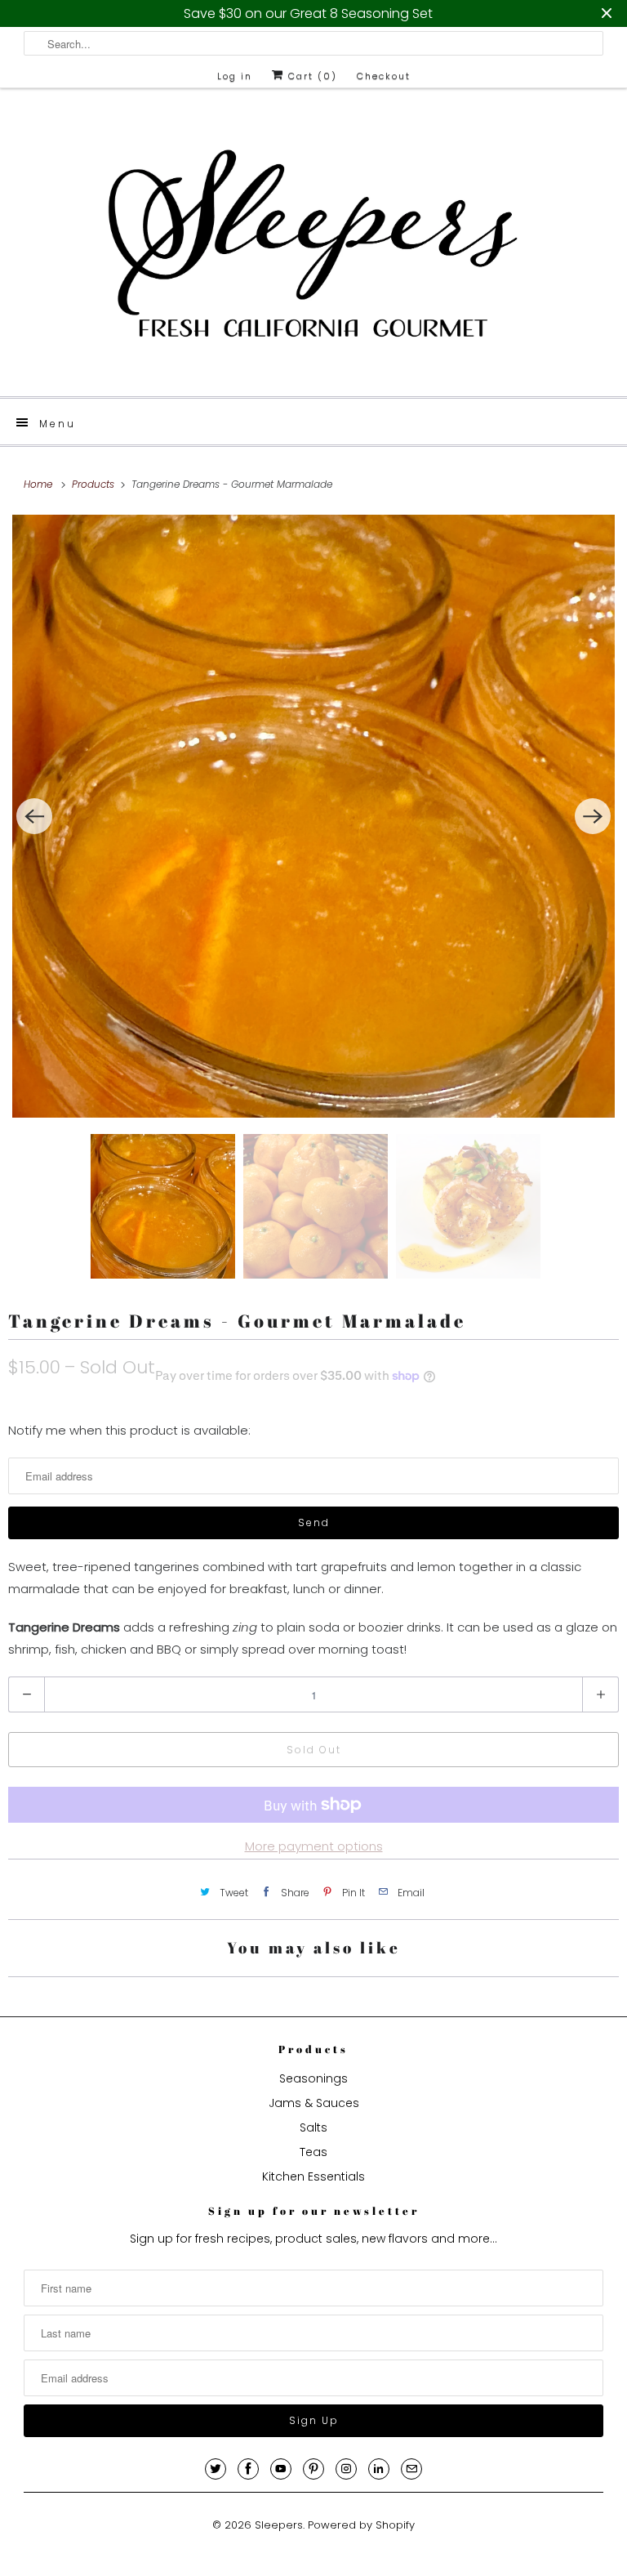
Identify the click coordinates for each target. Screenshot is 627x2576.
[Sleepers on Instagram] (346, 2469)
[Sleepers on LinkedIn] (379, 2469)
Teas (313, 2152)
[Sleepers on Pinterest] (313, 2469)
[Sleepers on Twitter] (216, 2469)
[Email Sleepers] (411, 2469)
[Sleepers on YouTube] (281, 2469)
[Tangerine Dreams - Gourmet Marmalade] (313, 816)
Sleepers (279, 2525)
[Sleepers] (313, 248)
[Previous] (34, 816)
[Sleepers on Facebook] (248, 2469)
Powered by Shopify (361, 2525)
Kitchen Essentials (313, 2176)
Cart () (311, 76)
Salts (313, 2127)
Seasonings (313, 2078)
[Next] (593, 816)
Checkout (384, 76)
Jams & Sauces (314, 2103)
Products (95, 484)
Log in (235, 76)
